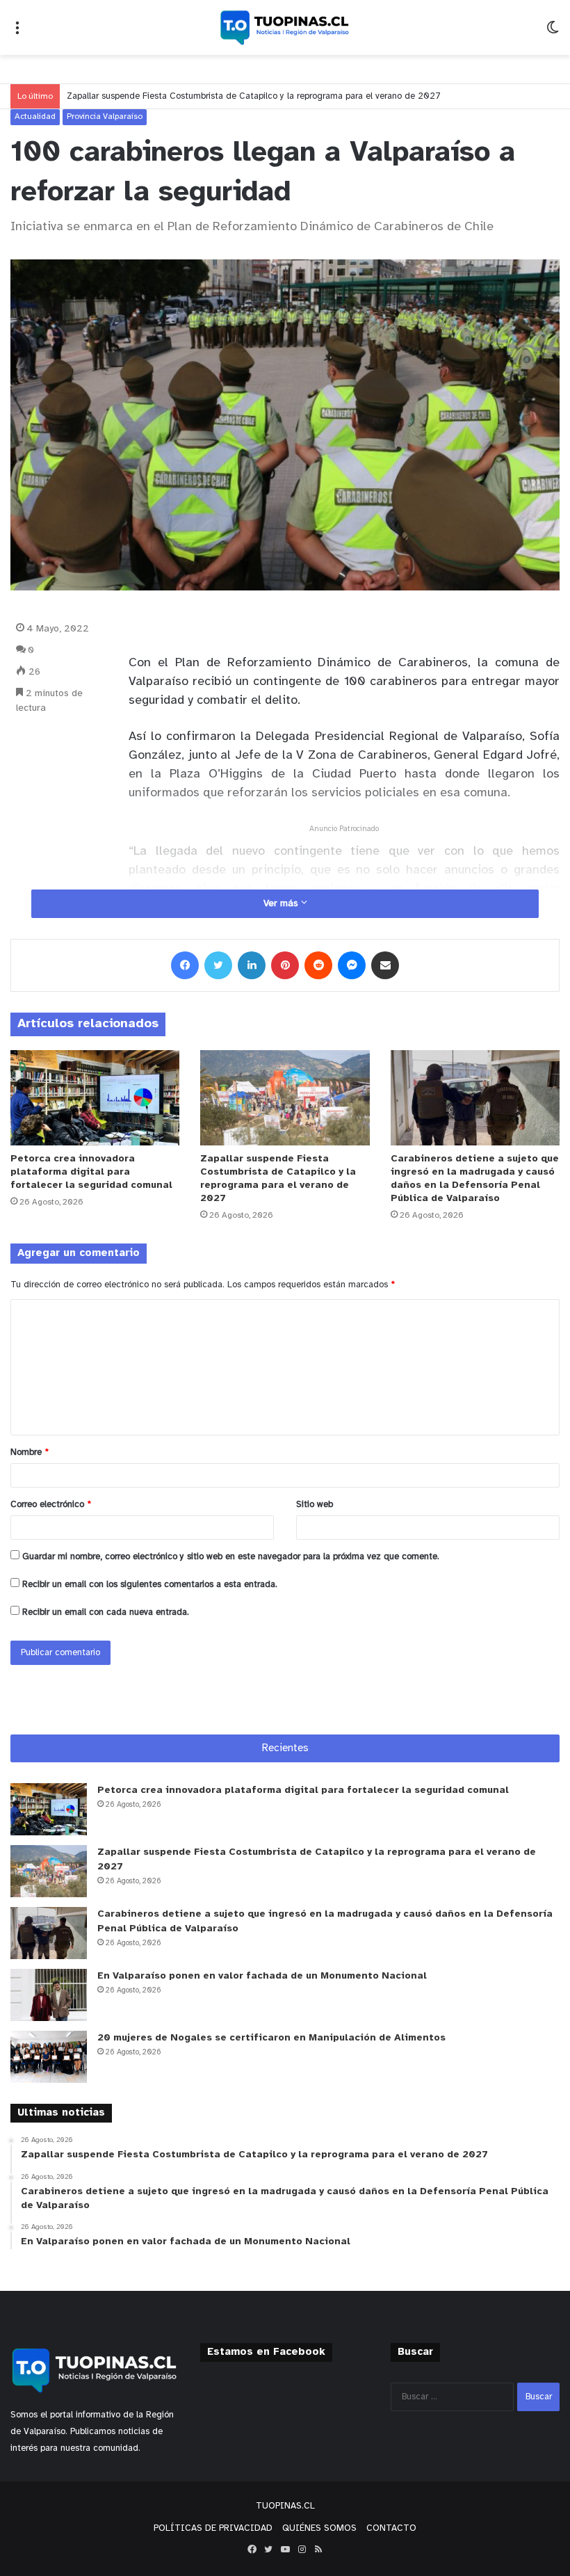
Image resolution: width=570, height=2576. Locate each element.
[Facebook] (185, 965)
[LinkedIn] (252, 965)
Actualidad (35, 116)
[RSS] (318, 2550)
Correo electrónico (51, 1505)
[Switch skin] (553, 33)
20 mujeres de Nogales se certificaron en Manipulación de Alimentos (271, 2038)
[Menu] (17, 33)
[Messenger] (352, 965)
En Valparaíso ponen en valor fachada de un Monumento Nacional (262, 1976)
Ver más (282, 904)
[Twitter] (218, 965)
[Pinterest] (285, 965)
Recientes (285, 1748)
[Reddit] (318, 965)
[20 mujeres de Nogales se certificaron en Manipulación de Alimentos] (49, 2057)
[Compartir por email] (385, 965)
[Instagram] (302, 2550)
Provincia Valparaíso (105, 116)
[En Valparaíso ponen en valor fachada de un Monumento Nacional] (49, 1995)
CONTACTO (391, 2528)
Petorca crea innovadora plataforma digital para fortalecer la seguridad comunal (91, 1172)
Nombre (30, 1452)
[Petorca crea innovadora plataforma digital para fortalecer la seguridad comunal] (95, 1098)
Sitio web (315, 1505)
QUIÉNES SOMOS (319, 2528)
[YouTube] (285, 2550)
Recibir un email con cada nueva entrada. (106, 1612)
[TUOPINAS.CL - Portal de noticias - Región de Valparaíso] (285, 27)
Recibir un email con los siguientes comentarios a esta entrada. (150, 1585)
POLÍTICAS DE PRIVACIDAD (213, 2528)
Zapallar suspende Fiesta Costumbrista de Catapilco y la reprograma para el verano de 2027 (254, 96)
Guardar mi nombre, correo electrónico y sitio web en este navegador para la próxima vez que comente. (231, 1557)
